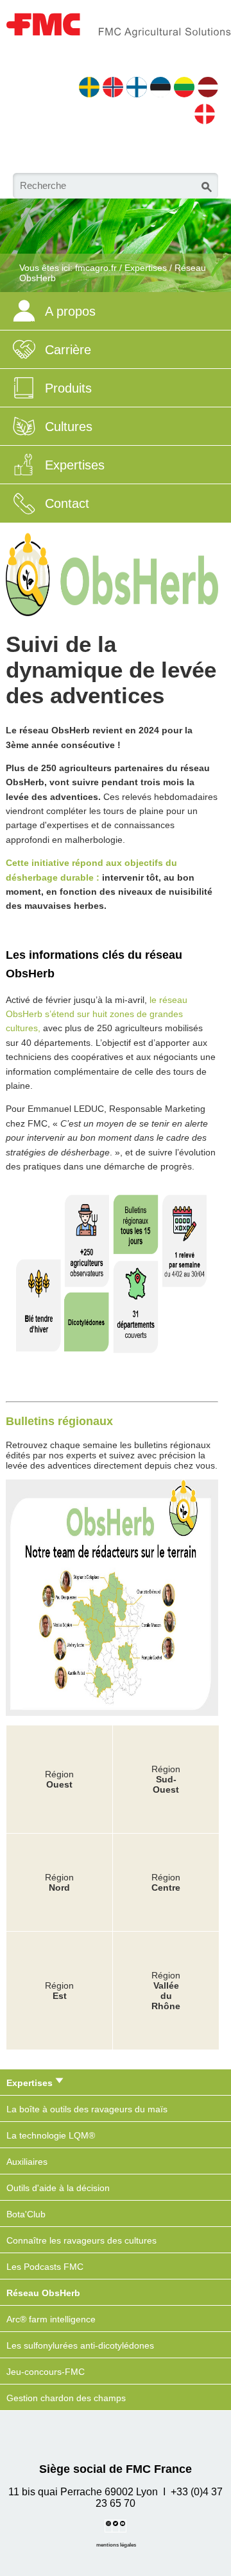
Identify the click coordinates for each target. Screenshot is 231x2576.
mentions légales (116, 2545)
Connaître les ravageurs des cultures (81, 2240)
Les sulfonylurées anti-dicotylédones (80, 2345)
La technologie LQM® (51, 2135)
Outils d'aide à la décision (58, 2188)
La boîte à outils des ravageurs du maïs (87, 2109)
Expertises (146, 268)
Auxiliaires (27, 2162)
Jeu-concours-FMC (46, 2372)
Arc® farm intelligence (51, 2319)
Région (166, 1882)
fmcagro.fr (96, 268)
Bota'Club (26, 2214)
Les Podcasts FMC (45, 2267)
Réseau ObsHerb (43, 2293)
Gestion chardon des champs (66, 2398)
